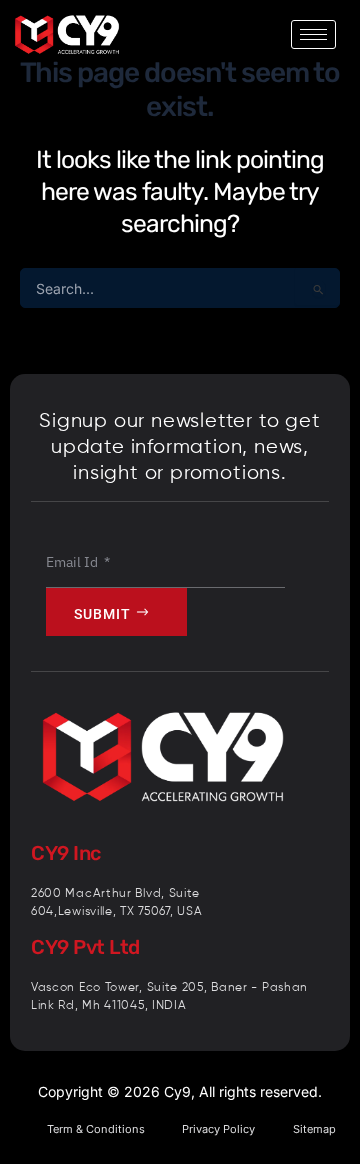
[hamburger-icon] (313, 34)
